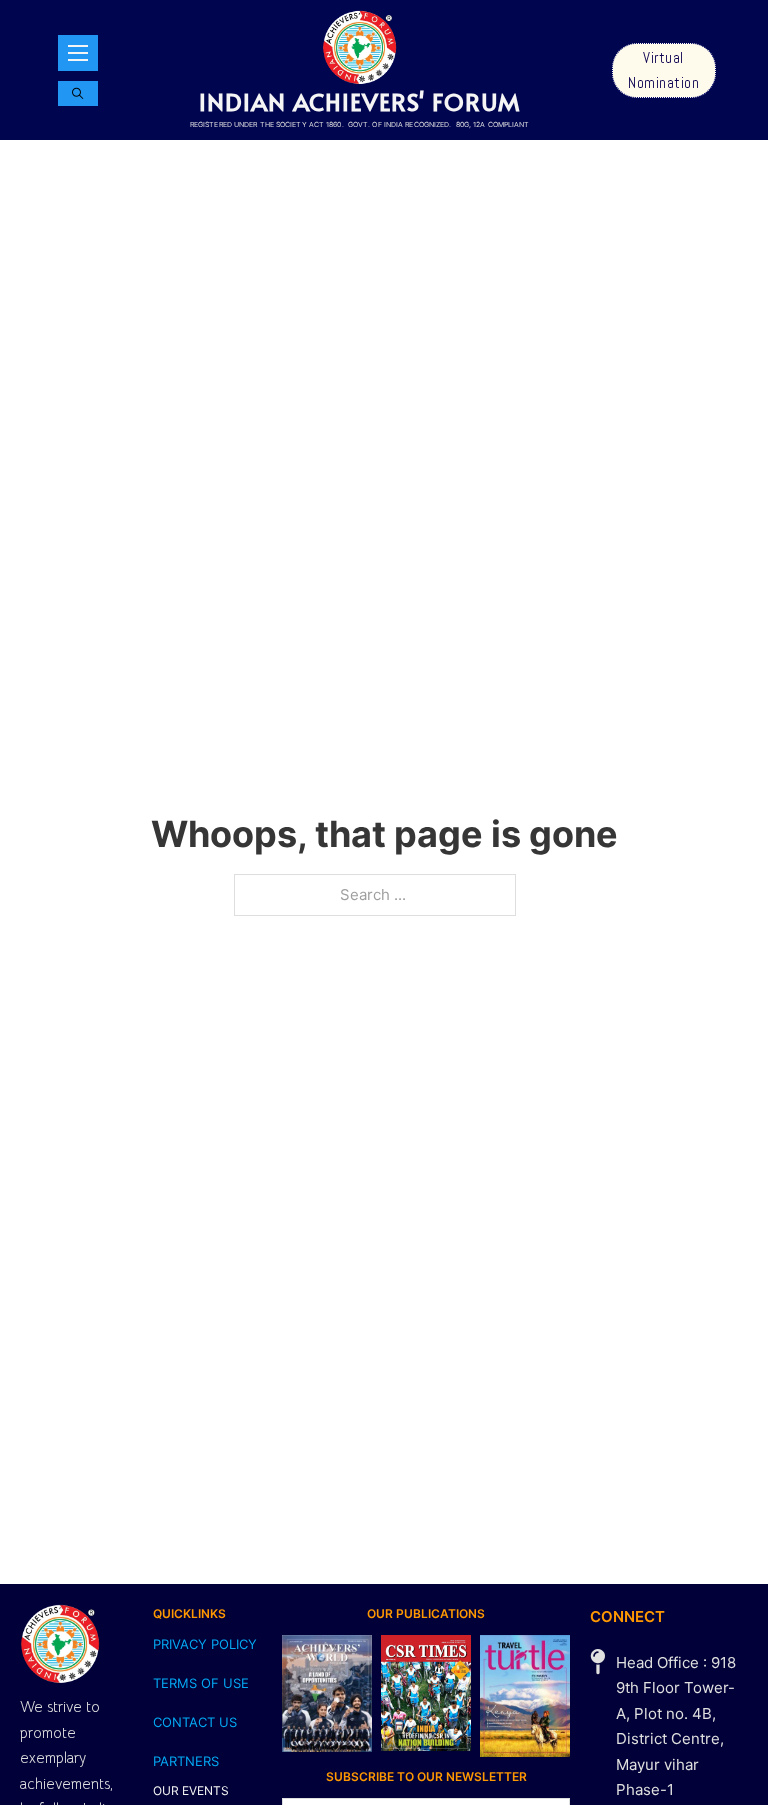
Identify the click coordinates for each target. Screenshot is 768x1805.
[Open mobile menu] (78, 53)
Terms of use (201, 1683)
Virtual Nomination (663, 70)
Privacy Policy (205, 1644)
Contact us (195, 1722)
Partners (186, 1761)
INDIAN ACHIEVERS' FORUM (359, 101)
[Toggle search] (78, 93)
